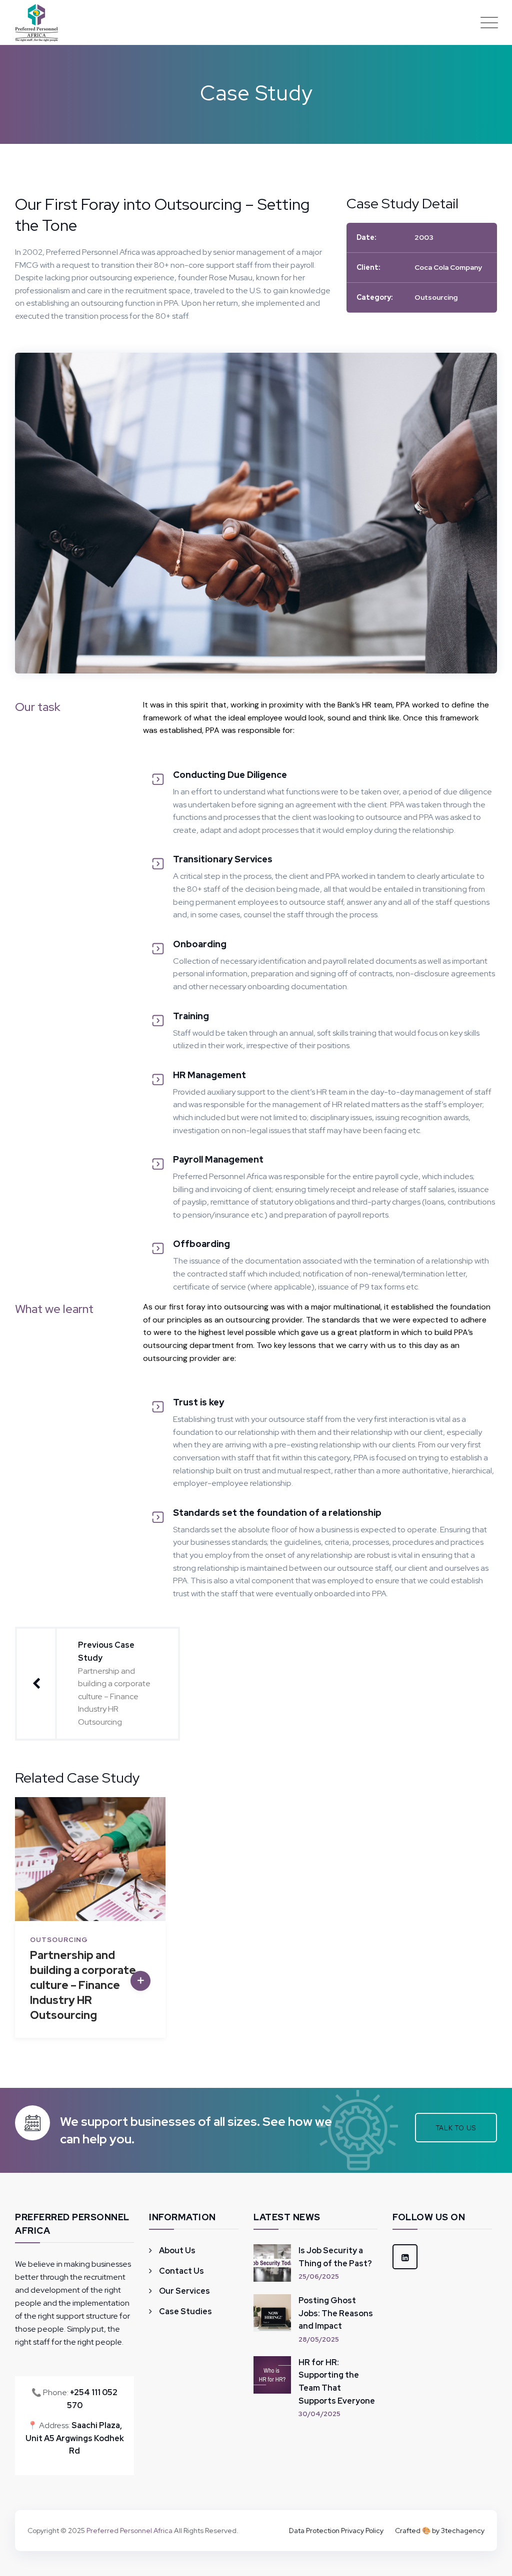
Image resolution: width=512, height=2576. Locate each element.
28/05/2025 (319, 2339)
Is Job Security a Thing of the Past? (335, 2257)
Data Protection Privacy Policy (336, 2531)
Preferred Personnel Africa (129, 2531)
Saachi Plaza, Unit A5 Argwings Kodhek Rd (75, 2438)
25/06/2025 (319, 2276)
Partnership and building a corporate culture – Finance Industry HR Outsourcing (83, 1985)
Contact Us (181, 2271)
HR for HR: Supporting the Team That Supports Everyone (337, 2382)
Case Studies (185, 2311)
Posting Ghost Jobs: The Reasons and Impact (336, 2313)
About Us (177, 2251)
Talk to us (456, 2128)
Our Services (184, 2291)
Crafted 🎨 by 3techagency (440, 2531)
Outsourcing (436, 297)
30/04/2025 (319, 2414)
